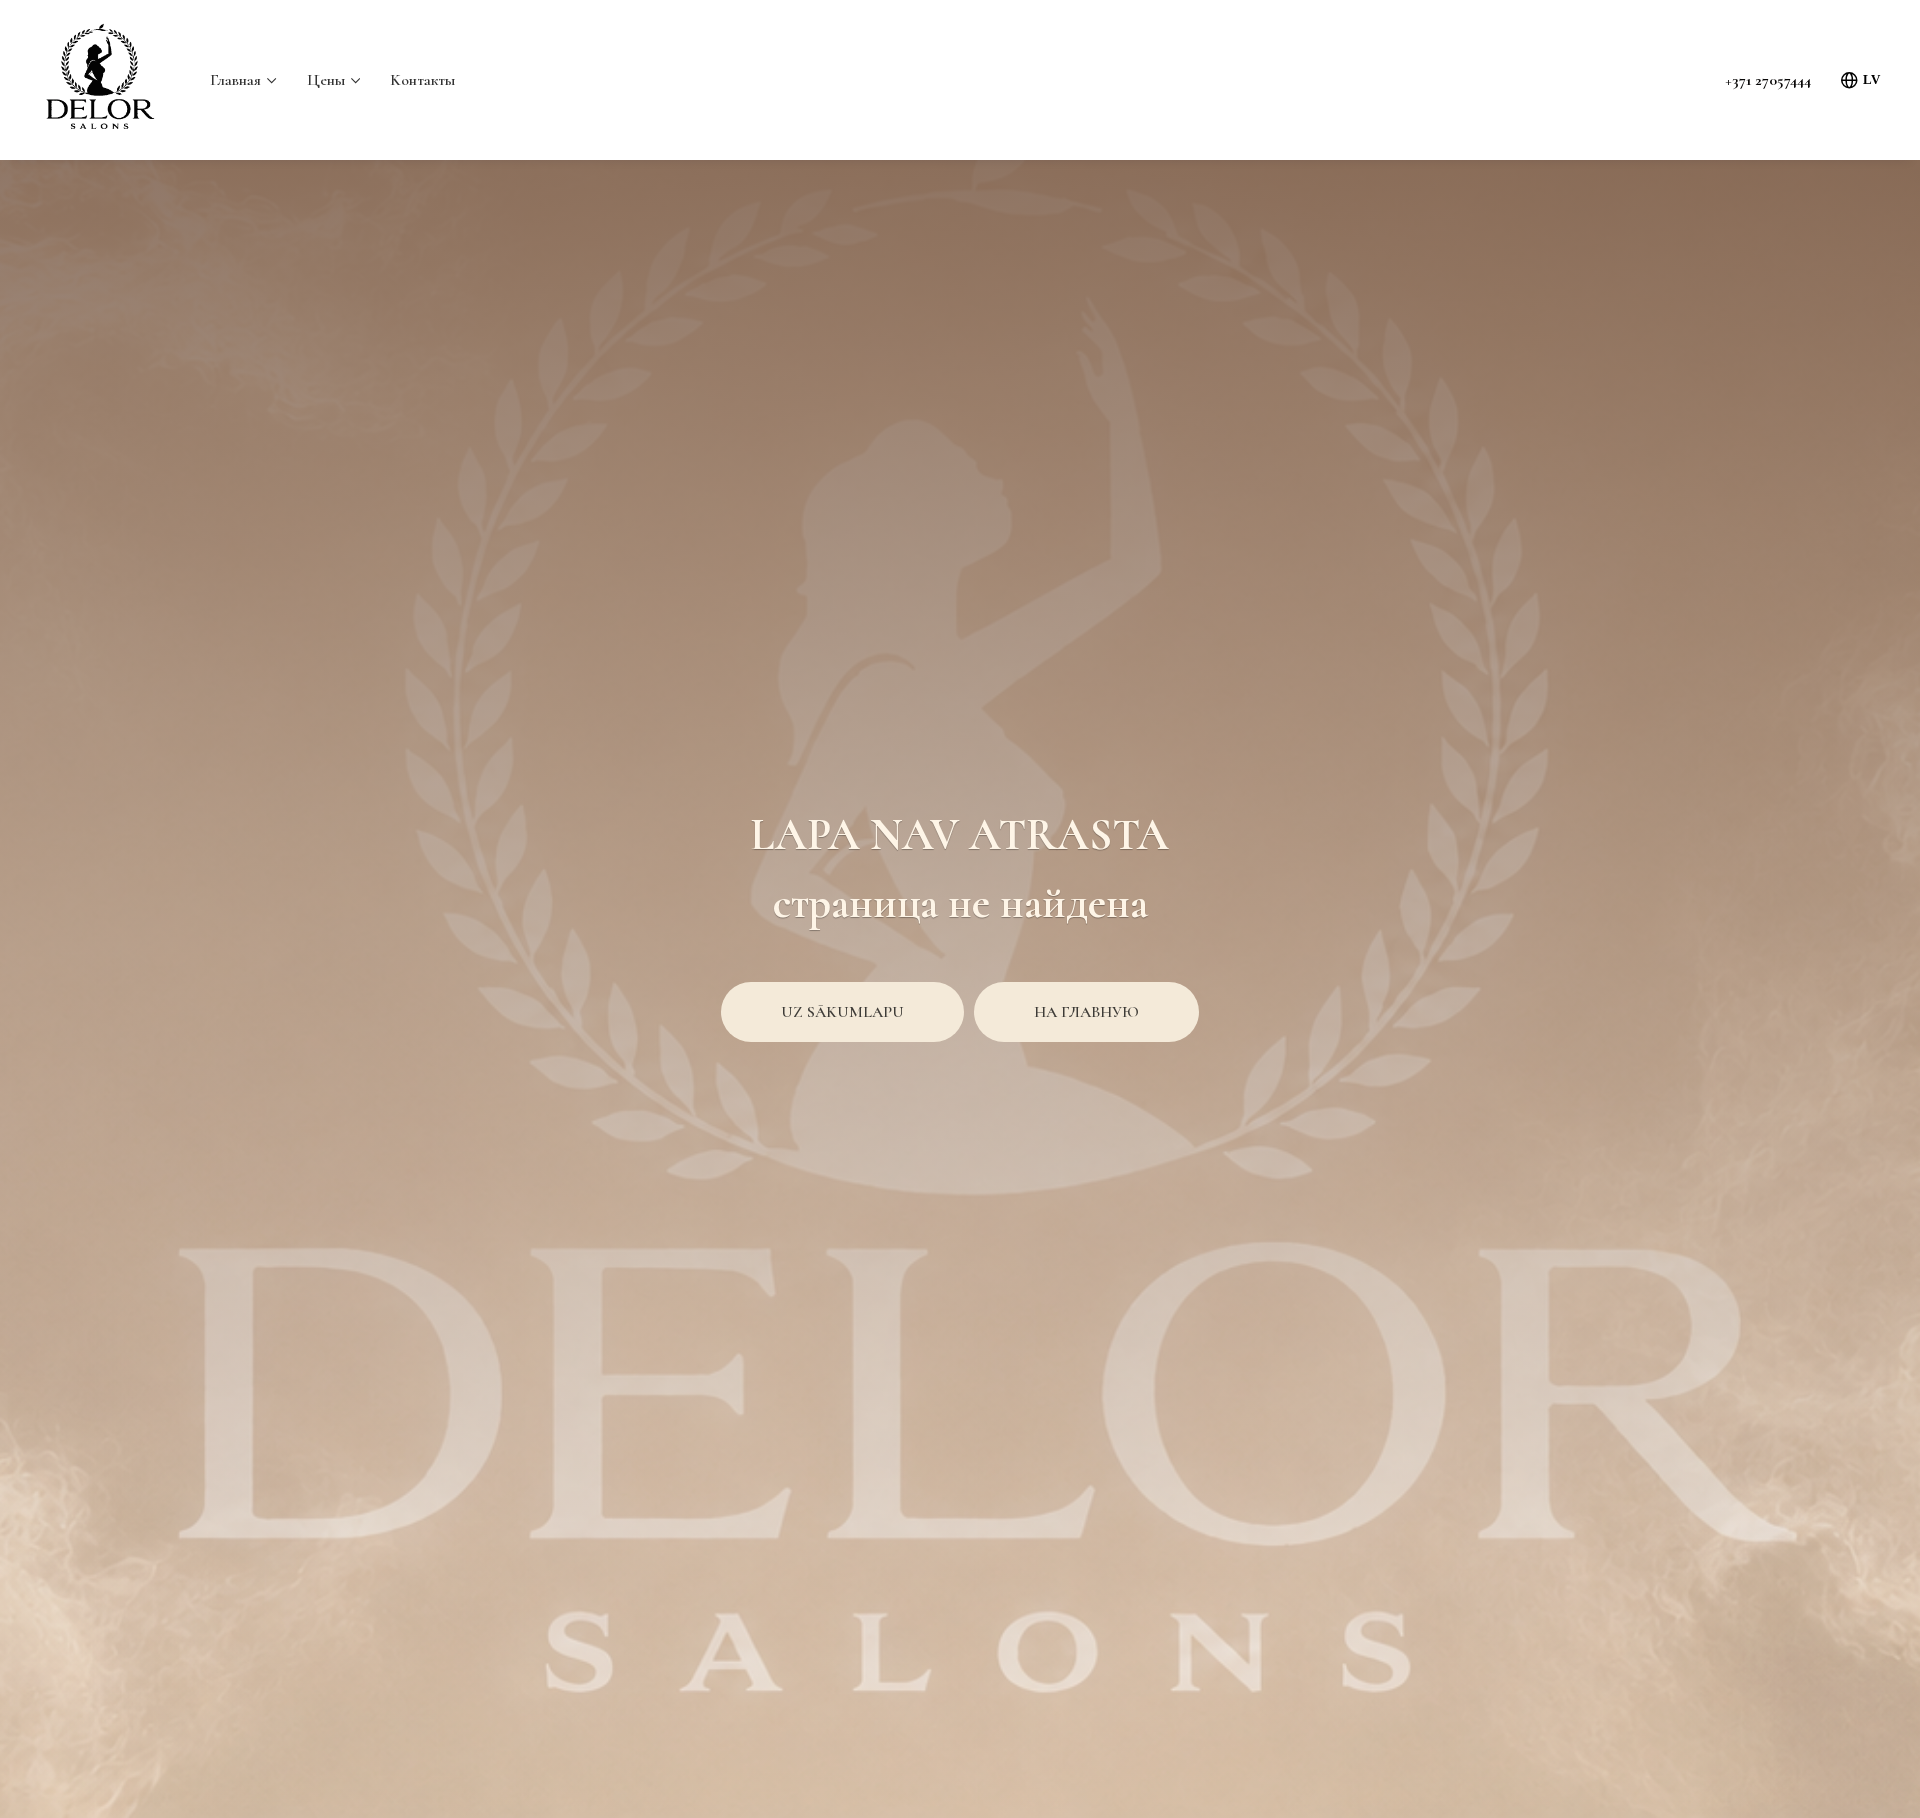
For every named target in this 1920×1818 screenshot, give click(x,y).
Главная (235, 80)
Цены (326, 80)
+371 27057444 (1768, 80)
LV (1871, 79)
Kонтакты (422, 80)
